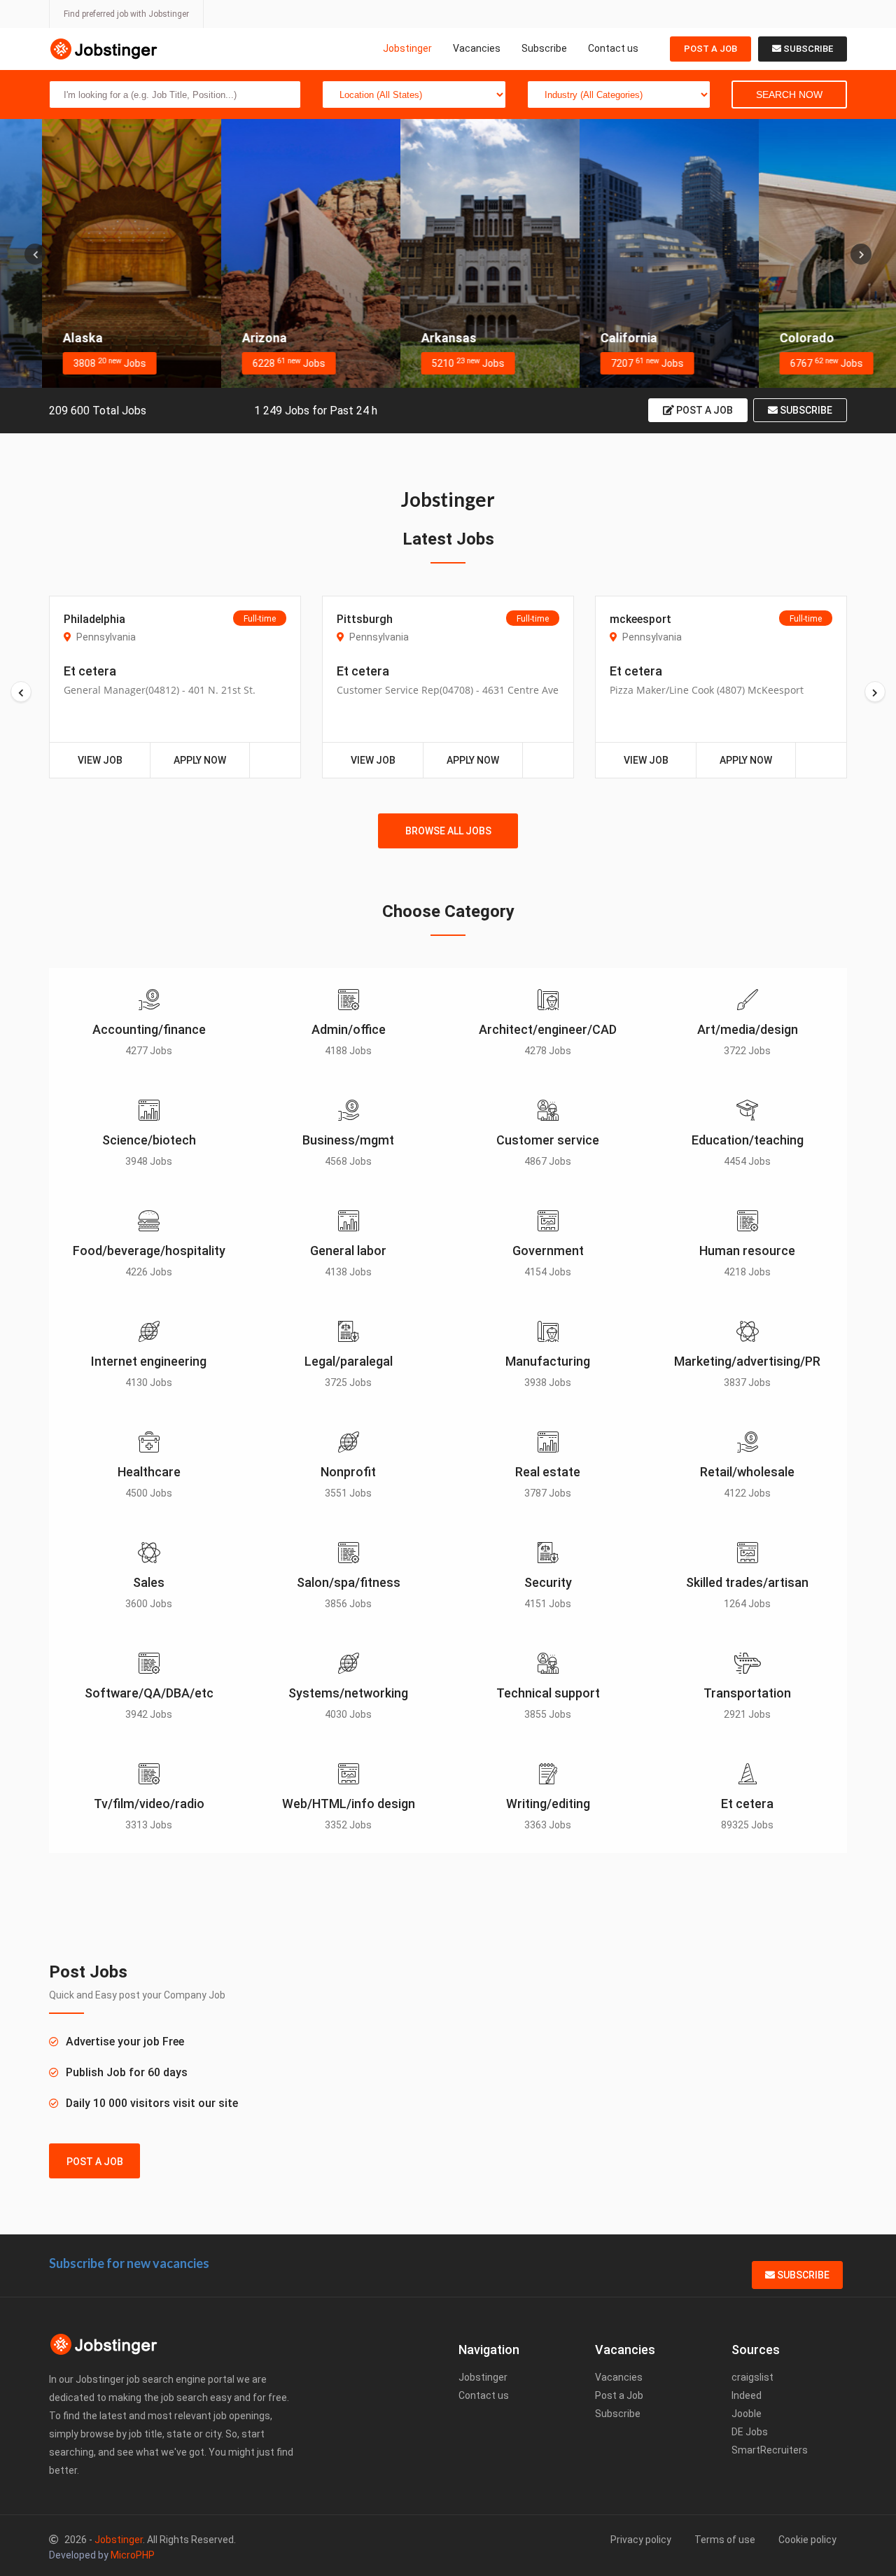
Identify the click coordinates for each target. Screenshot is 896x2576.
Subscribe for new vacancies (129, 2263)
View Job (100, 760)
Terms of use (725, 2540)
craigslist (752, 2377)
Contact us (613, 48)
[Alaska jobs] (90, 253)
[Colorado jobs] (806, 253)
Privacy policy (641, 2540)
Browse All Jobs (448, 831)
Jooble (747, 2414)
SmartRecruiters (770, 2450)
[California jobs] (627, 253)
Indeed (747, 2395)
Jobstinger (407, 48)
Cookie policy (807, 2540)
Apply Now (200, 760)
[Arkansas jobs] (448, 253)
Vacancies (477, 48)
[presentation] (35, 254)
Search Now (789, 94)
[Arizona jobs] (269, 253)
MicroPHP (133, 2555)
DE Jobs (750, 2432)
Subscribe (544, 48)
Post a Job (710, 49)
